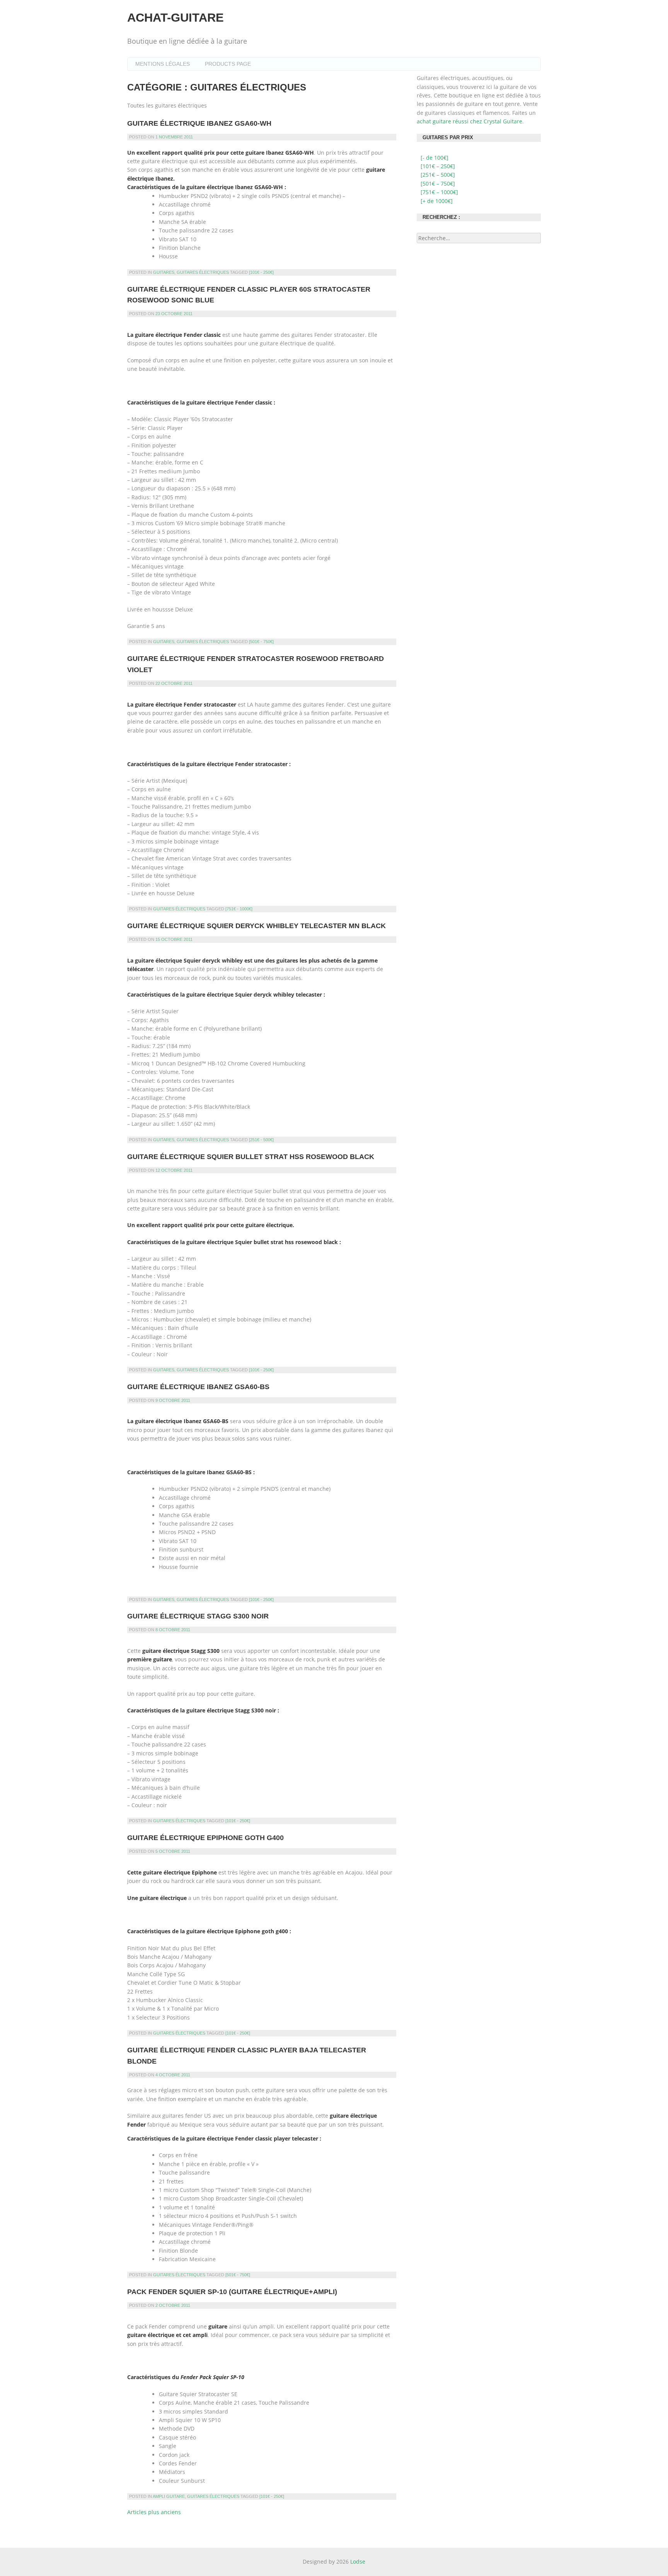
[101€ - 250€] (261, 272)
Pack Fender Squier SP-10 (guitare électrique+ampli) (232, 2292)
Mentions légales (163, 64)
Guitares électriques (203, 272)
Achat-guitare (176, 18)
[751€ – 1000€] (439, 192)
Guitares (164, 272)
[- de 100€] (435, 158)
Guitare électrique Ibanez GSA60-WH (199, 123)
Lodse (358, 2561)
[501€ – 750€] (438, 184)
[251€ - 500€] (261, 1140)
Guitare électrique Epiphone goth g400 (205, 1838)
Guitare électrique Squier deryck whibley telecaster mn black (256, 926)
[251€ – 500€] (438, 175)
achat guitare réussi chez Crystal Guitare (469, 121)
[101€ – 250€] (438, 166)
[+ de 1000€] (437, 201)
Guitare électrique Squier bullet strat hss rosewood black (251, 1157)
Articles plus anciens (154, 2512)
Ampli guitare (169, 2496)
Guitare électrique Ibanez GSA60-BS (198, 1387)
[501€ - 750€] (261, 642)
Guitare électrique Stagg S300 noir (198, 1616)
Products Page (228, 64)
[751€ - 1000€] (239, 909)
